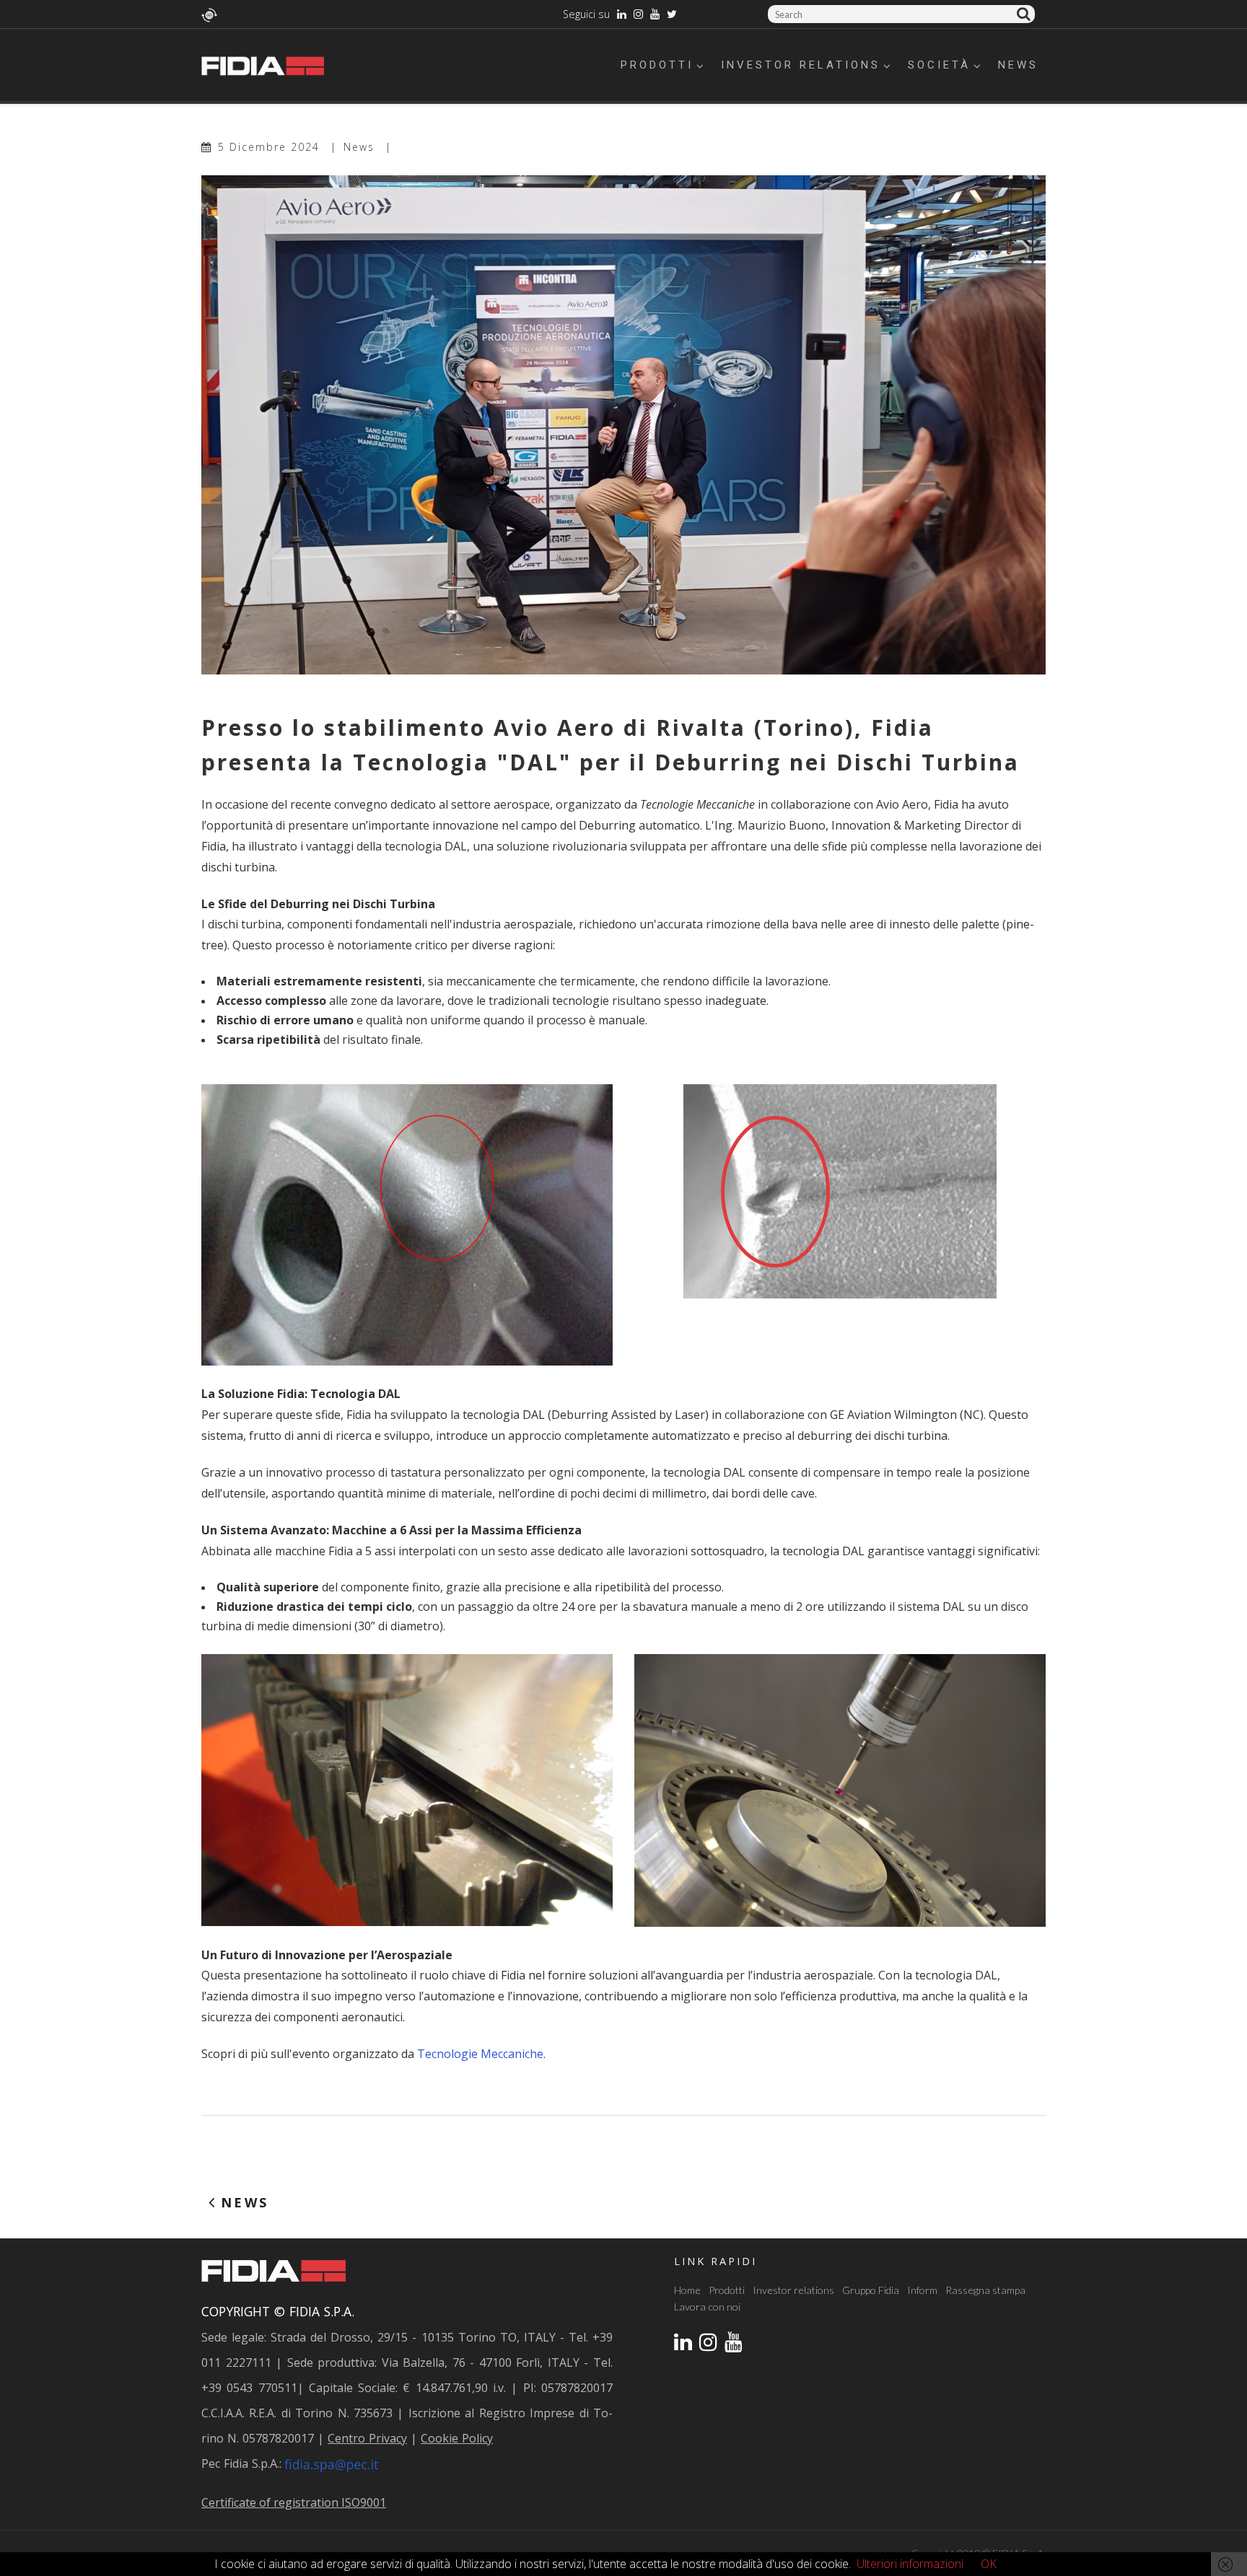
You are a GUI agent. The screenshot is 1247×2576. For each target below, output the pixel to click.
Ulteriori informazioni (910, 2564)
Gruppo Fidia (871, 2290)
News (1018, 65)
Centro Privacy (367, 2438)
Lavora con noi (707, 2307)
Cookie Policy (457, 2438)
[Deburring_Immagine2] (407, 1223)
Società (939, 65)
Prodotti (657, 65)
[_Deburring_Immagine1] (840, 1190)
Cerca (1026, 14)
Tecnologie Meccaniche (480, 2054)
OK (989, 2564)
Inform (922, 2290)
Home (687, 2290)
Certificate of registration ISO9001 (294, 2502)
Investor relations (801, 65)
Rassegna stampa (985, 2290)
